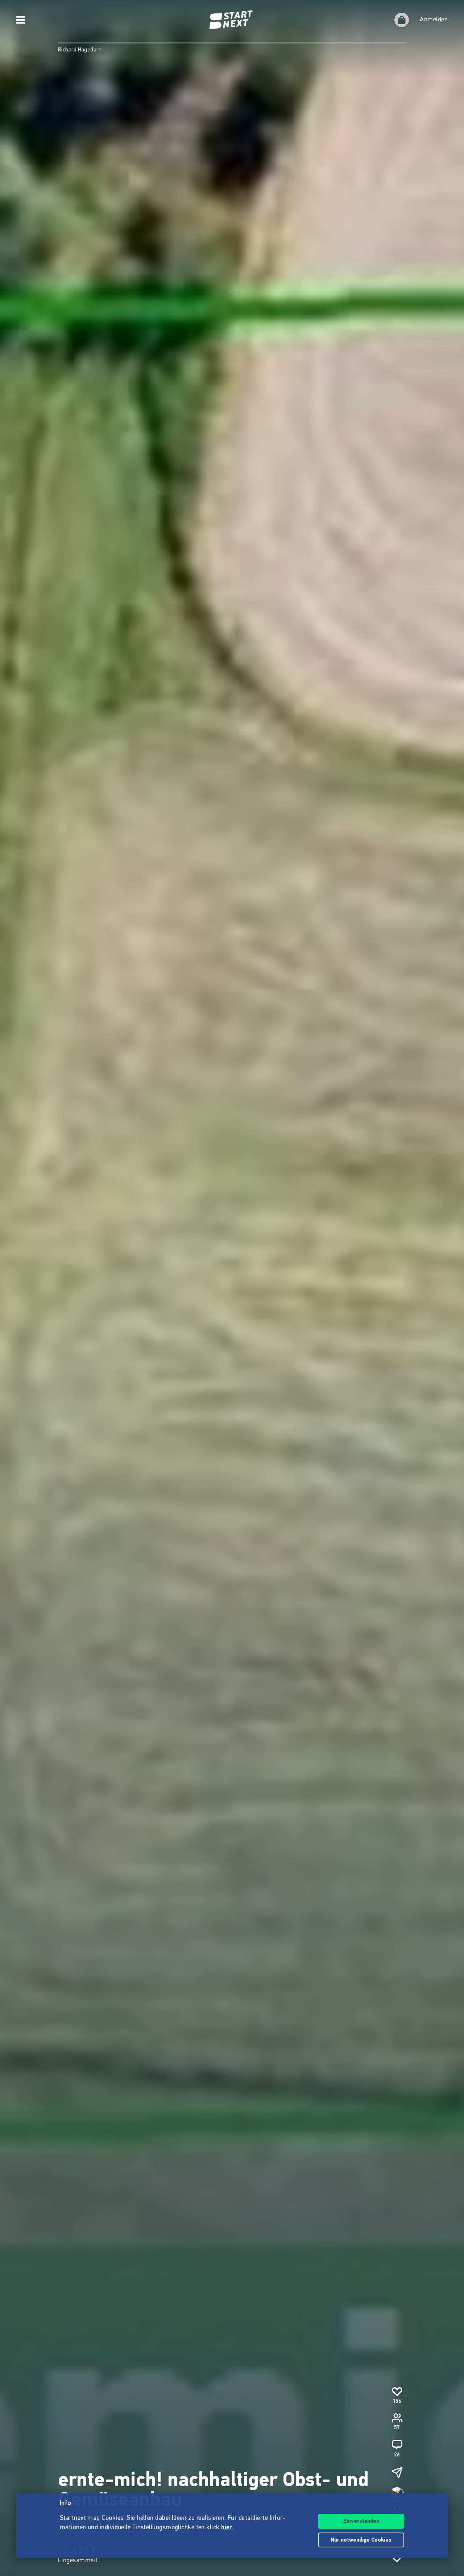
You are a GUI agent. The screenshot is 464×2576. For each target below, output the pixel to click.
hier (227, 2528)
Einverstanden (361, 2521)
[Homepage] (232, 20)
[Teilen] (397, 2472)
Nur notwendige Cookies (361, 2540)
